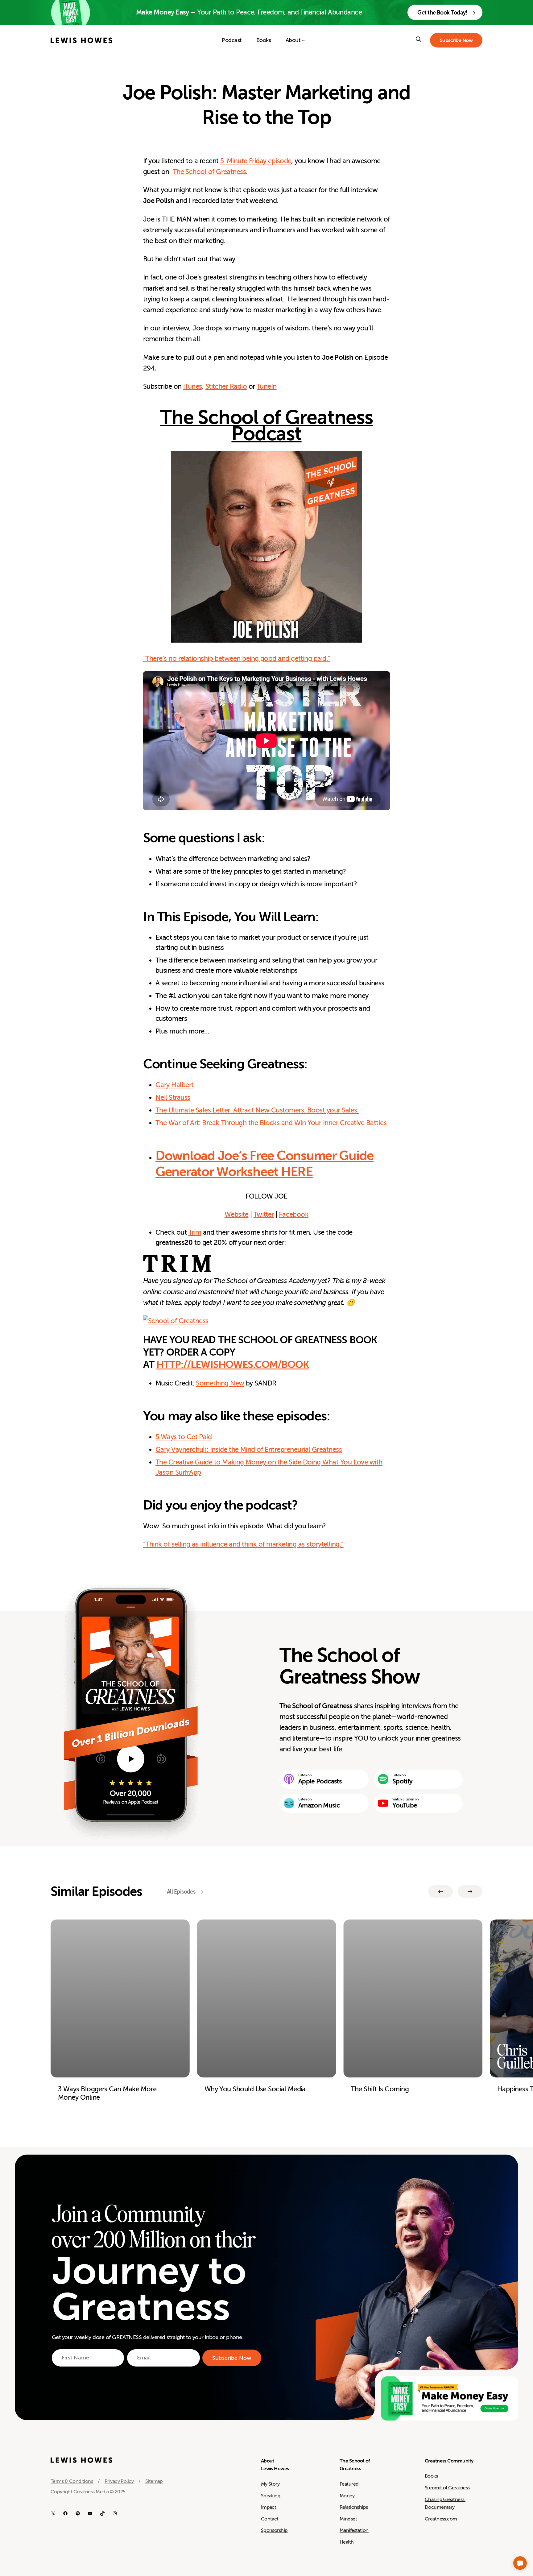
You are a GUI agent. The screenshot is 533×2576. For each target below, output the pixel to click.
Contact (270, 2519)
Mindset (348, 2519)
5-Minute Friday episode (256, 161)
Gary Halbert (175, 1085)
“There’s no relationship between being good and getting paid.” (237, 658)
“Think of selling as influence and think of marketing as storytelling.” (243, 1544)
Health (347, 2542)
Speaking (271, 2496)
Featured (349, 2484)
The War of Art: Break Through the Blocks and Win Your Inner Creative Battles (271, 1123)
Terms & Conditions (72, 2481)
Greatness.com (441, 2519)
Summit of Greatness (447, 2488)
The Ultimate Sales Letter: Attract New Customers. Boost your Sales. (257, 1110)
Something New (220, 1383)
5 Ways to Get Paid (184, 1437)
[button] (520, 2563)
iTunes (193, 386)
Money (347, 2496)
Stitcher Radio (226, 386)
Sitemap (154, 2481)
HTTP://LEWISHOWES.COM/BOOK (233, 1365)
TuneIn (267, 386)
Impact (269, 2507)
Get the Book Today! (442, 13)
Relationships (354, 2507)
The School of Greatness (209, 172)
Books (431, 2476)
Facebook (294, 1214)
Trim (195, 1232)
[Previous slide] (440, 1891)
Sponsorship (274, 2530)
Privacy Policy (119, 2481)
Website (236, 1214)
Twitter (264, 1214)
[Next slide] (470, 1891)
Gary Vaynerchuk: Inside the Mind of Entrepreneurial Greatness (249, 1450)
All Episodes (181, 1892)
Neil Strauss (173, 1097)
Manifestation (354, 2530)
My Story (270, 2484)
